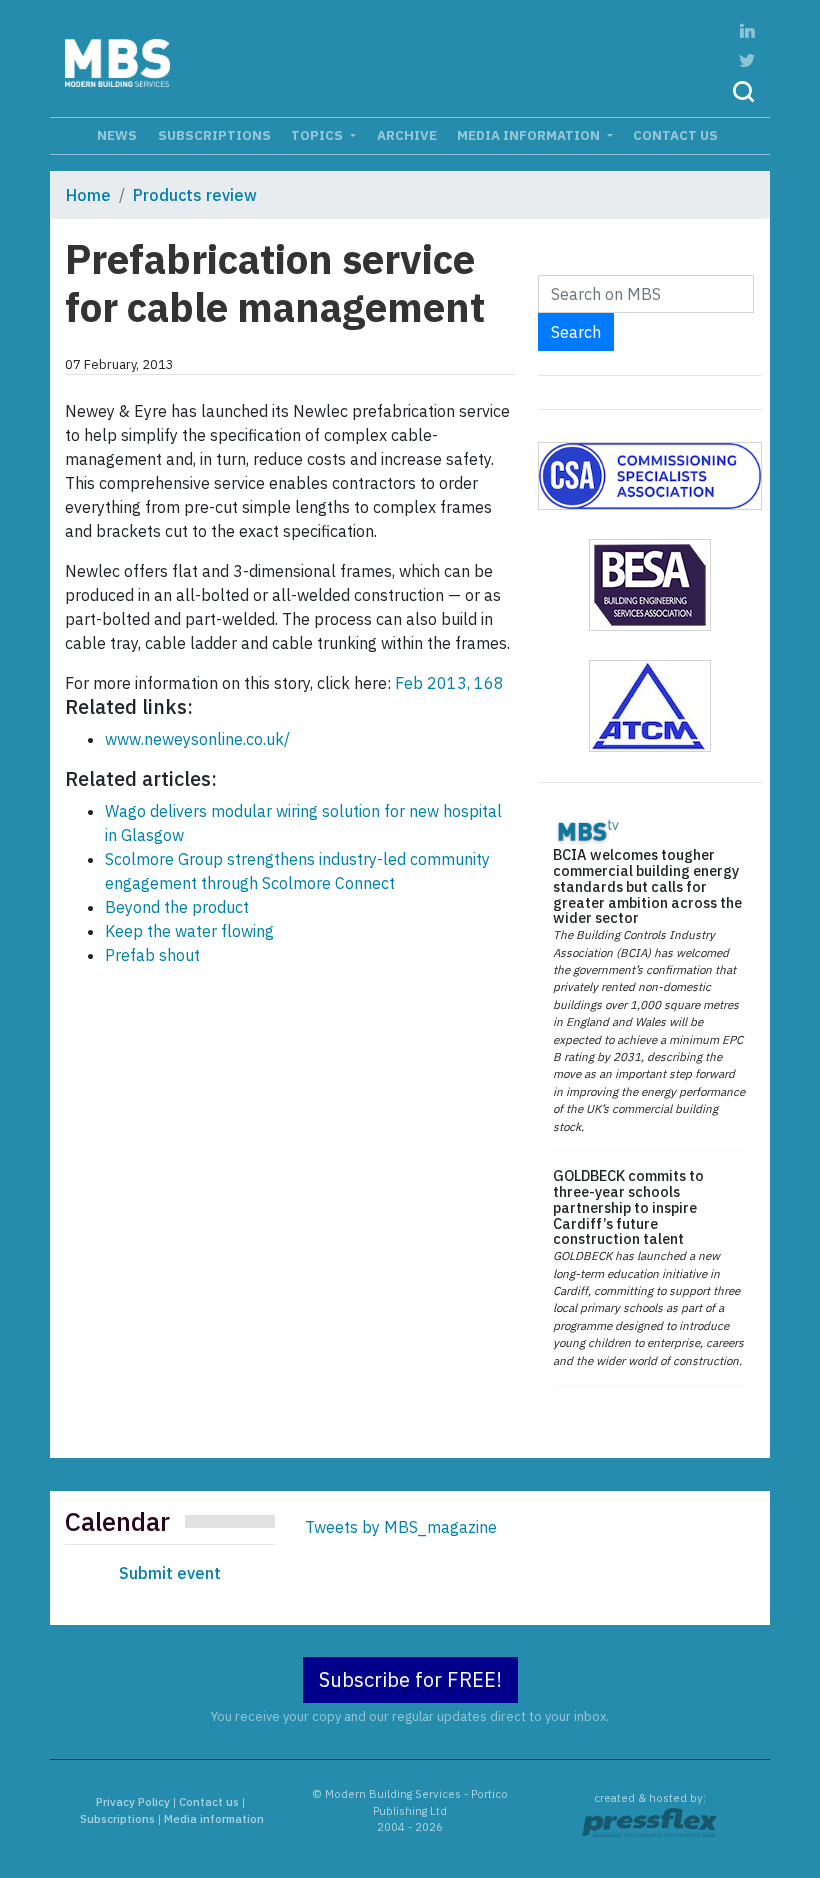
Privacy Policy (133, 1802)
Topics (318, 135)
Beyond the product (177, 907)
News (117, 135)
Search (576, 332)
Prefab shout (152, 955)
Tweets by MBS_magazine (401, 1527)
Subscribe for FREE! (410, 1679)
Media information (530, 135)
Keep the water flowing (189, 931)
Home (88, 195)
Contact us (675, 135)
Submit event (170, 1573)
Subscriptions (214, 135)
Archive (407, 135)
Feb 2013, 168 (449, 683)
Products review (195, 195)
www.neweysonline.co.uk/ (197, 739)
